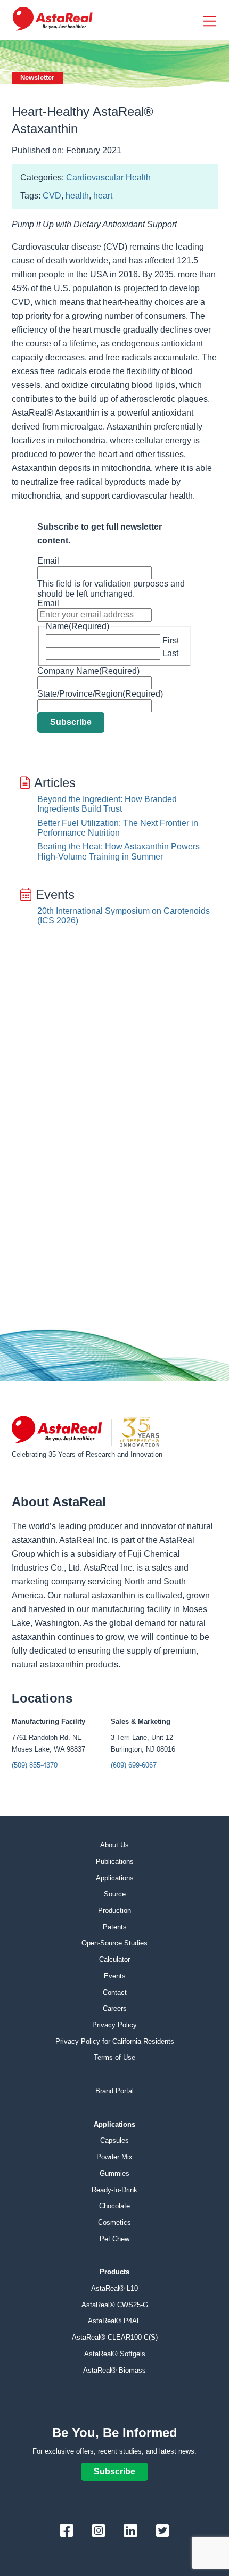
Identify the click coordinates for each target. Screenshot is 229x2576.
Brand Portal (114, 2091)
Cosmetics (114, 2222)
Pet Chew (114, 2239)
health (77, 196)
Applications (115, 1878)
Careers (115, 2008)
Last (170, 653)
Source (115, 1894)
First (171, 641)
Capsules (114, 2140)
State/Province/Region (100, 694)
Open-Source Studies (114, 1943)
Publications (115, 1861)
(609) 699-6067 (134, 1765)
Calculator (114, 1959)
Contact (115, 1992)
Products (114, 2272)
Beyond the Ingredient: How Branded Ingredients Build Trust (107, 804)
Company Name (88, 671)
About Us (114, 1845)
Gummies (114, 2173)
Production (114, 1910)
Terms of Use (114, 2057)
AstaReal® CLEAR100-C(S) (115, 2337)
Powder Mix (114, 2157)
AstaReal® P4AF (114, 2321)
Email (48, 561)
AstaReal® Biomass (114, 2370)
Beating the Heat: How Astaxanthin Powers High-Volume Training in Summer (118, 851)
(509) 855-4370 (35, 1765)
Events (115, 1976)
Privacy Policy (114, 2025)
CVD (52, 196)
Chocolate (114, 2206)
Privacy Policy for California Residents (115, 2041)
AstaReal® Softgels (115, 2354)
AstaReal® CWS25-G (115, 2305)
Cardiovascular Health (108, 177)
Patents (115, 1927)
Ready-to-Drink (114, 2190)
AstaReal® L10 (114, 2288)
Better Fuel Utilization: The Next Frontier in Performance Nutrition (118, 828)
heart (103, 196)
